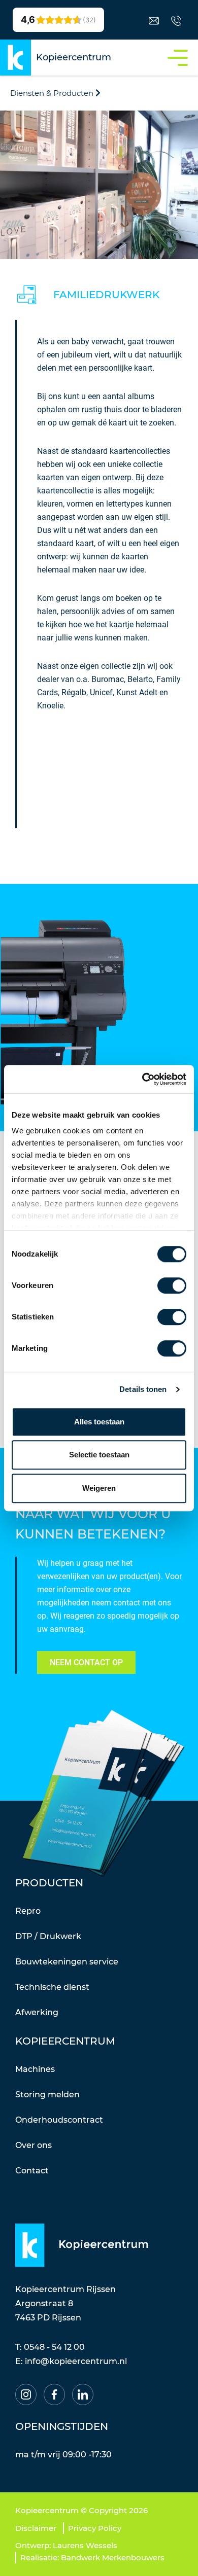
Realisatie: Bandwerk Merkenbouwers (92, 2557)
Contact (32, 2171)
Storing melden (47, 2095)
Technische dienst (52, 1987)
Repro (28, 1911)
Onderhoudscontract (59, 2120)
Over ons (34, 2145)
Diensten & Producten (52, 93)
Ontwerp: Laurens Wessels (66, 2545)
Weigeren (99, 1488)
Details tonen (143, 1389)
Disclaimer (36, 2528)
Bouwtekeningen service (67, 1962)
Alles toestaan (99, 1422)
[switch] (172, 1285)
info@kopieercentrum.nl (76, 2361)
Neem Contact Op (86, 1662)
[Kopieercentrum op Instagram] (26, 2394)
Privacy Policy (95, 2528)
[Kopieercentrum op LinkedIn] (83, 2394)
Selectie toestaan (99, 1455)
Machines (35, 2069)
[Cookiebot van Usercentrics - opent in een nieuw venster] (142, 1079)
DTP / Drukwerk (48, 1936)
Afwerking (37, 2012)
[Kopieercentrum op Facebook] (54, 2394)
